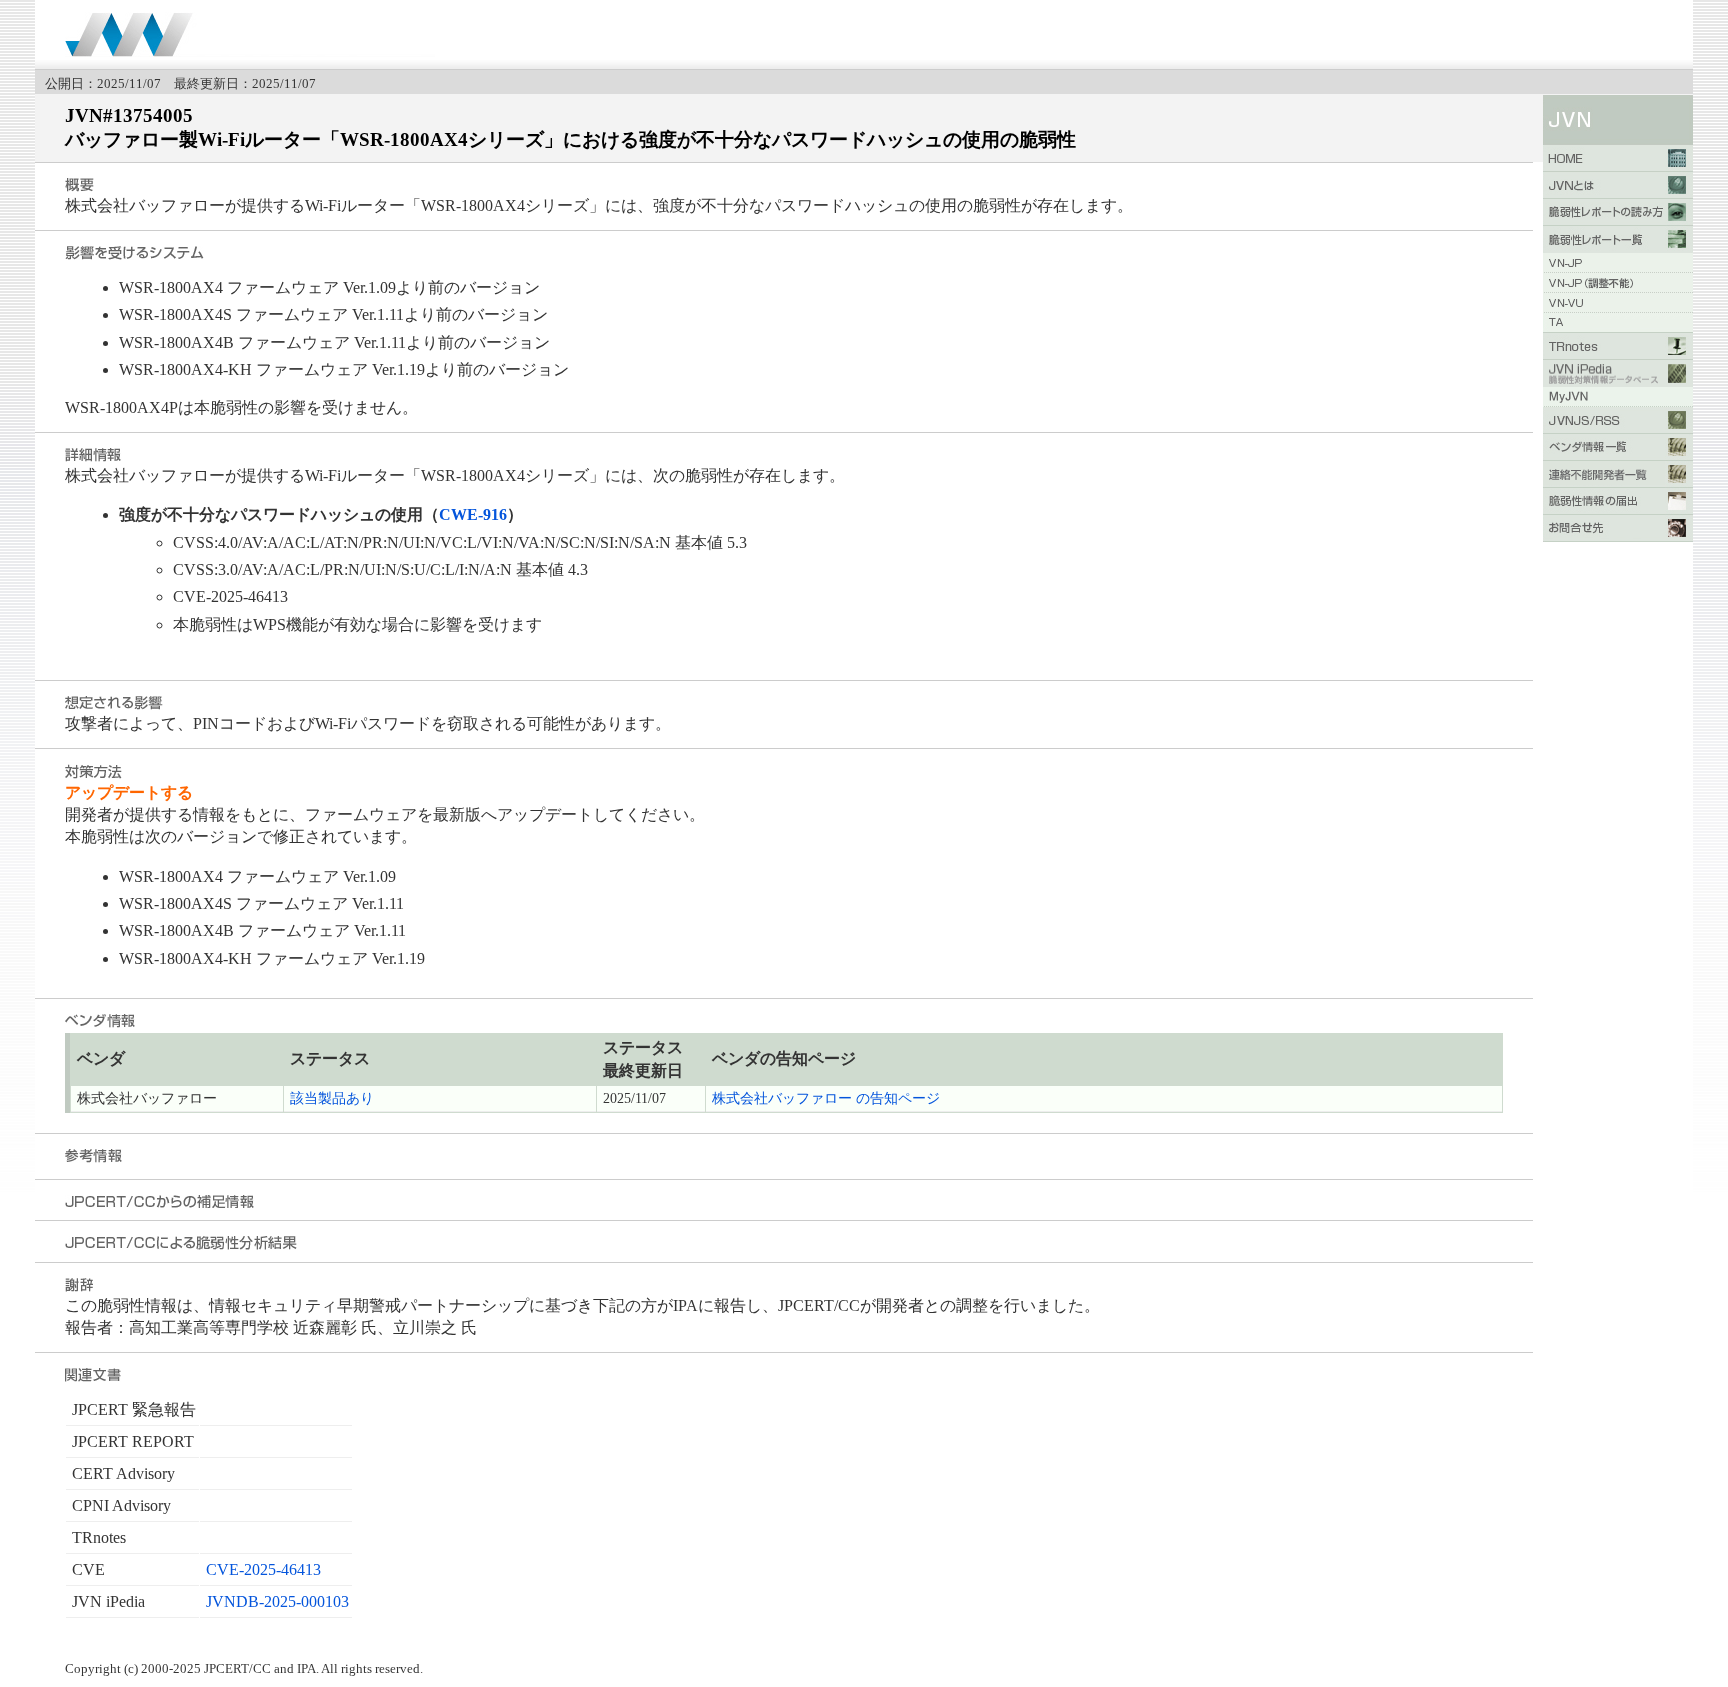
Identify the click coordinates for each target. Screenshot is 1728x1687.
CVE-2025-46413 (263, 1569)
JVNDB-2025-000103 (277, 1601)
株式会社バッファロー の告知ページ (826, 1098)
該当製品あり (332, 1098)
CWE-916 (473, 514)
